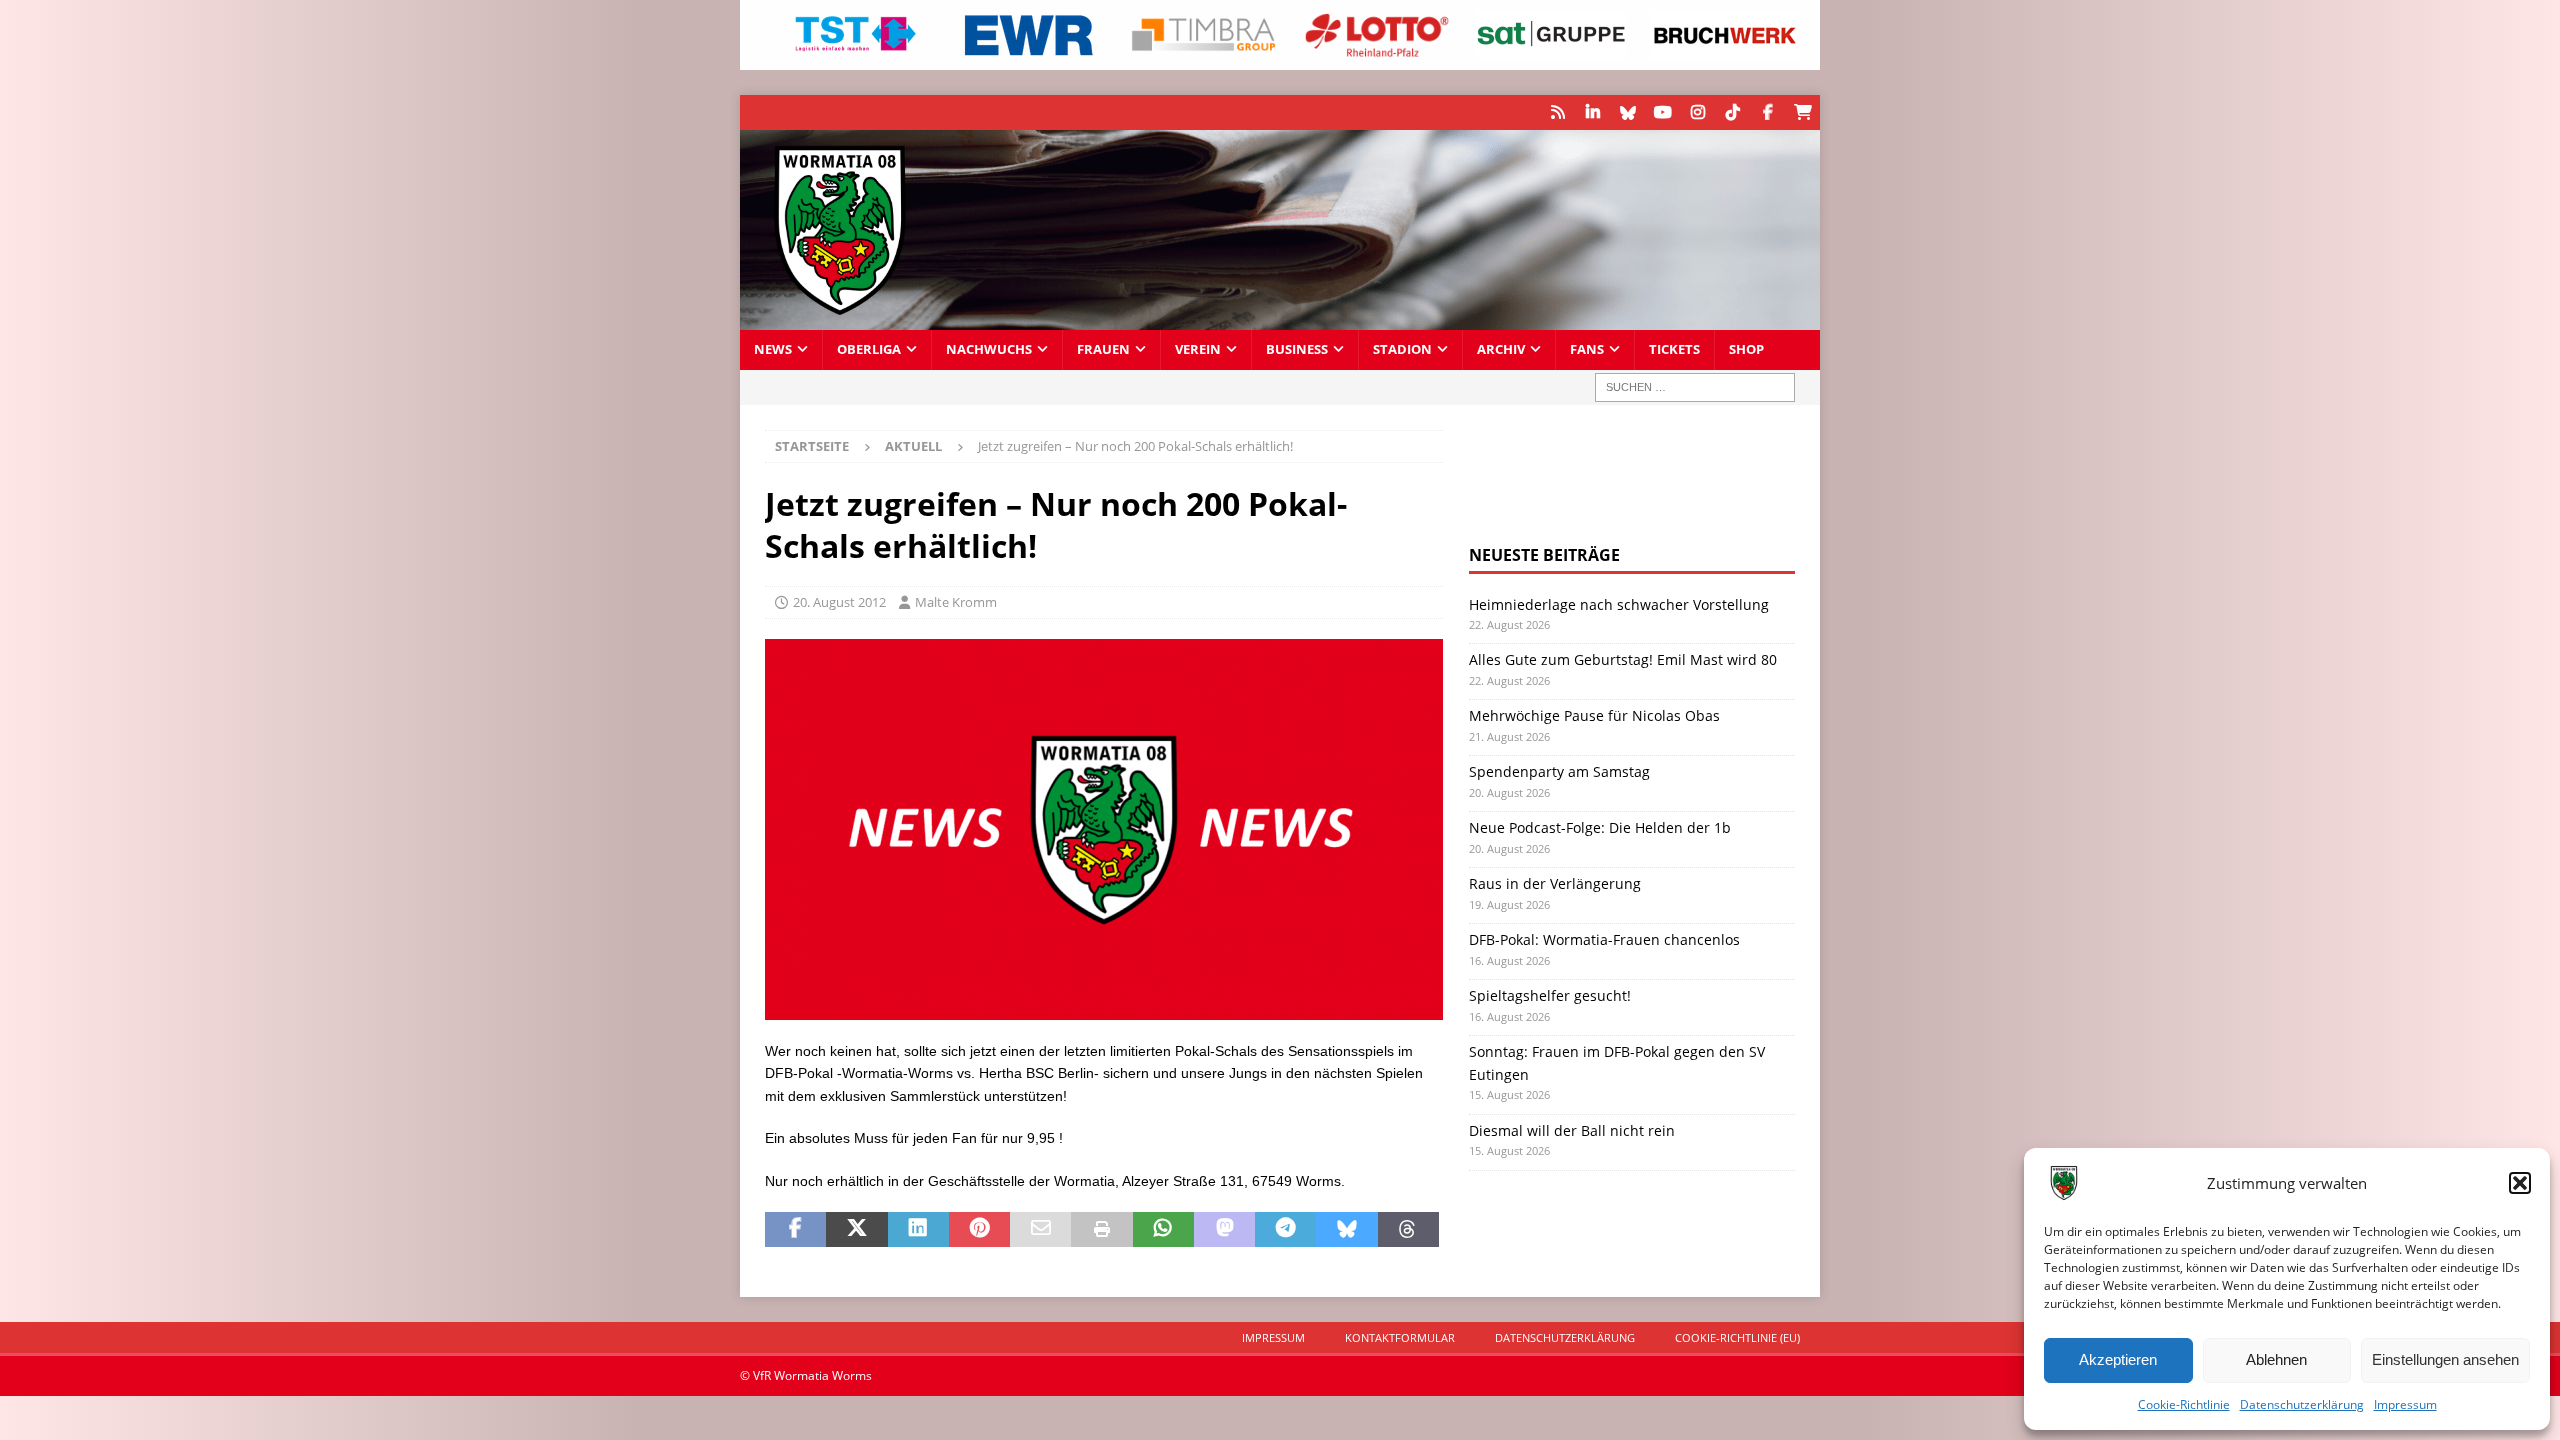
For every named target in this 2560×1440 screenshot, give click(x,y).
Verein (1198, 349)
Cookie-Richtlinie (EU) (1737, 1337)
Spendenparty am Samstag (1559, 771)
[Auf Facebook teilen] (795, 1230)
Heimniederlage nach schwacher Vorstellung (1619, 604)
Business (1297, 349)
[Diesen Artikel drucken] (1101, 1230)
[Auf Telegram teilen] (1285, 1230)
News (773, 349)
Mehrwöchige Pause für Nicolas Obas (1594, 715)
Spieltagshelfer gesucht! (1550, 995)
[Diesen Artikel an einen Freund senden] (1040, 1230)
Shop (1746, 349)
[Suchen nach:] (1695, 387)
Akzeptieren (2118, 1359)
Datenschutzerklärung (2302, 1404)
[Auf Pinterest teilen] (979, 1230)
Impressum (2405, 1404)
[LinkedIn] (1592, 112)
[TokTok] (1732, 112)
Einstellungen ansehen (2445, 1359)
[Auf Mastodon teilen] (1224, 1230)
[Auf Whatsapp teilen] (1163, 1230)
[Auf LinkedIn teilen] (918, 1230)
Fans (1587, 349)
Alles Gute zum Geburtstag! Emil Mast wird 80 (1623, 659)
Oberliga (869, 349)
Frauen (1103, 349)
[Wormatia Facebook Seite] (1767, 112)
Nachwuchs (989, 349)
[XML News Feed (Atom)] (1557, 112)
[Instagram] (1697, 112)
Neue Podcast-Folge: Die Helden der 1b (1600, 827)
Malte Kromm (956, 602)
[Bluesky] (1627, 112)
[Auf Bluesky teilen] (1346, 1230)
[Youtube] (1662, 112)
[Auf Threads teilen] (1408, 1230)
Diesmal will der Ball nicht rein (1572, 1130)
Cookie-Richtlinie (2184, 1404)
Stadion (1402, 349)
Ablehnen (2276, 1359)
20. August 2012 (839, 602)
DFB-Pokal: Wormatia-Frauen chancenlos (1604, 939)
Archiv (1501, 349)
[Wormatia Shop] (1802, 112)
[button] (2520, 1183)
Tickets (1674, 349)
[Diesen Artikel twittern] (856, 1230)
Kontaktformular (1400, 1337)
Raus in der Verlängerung (1555, 883)
